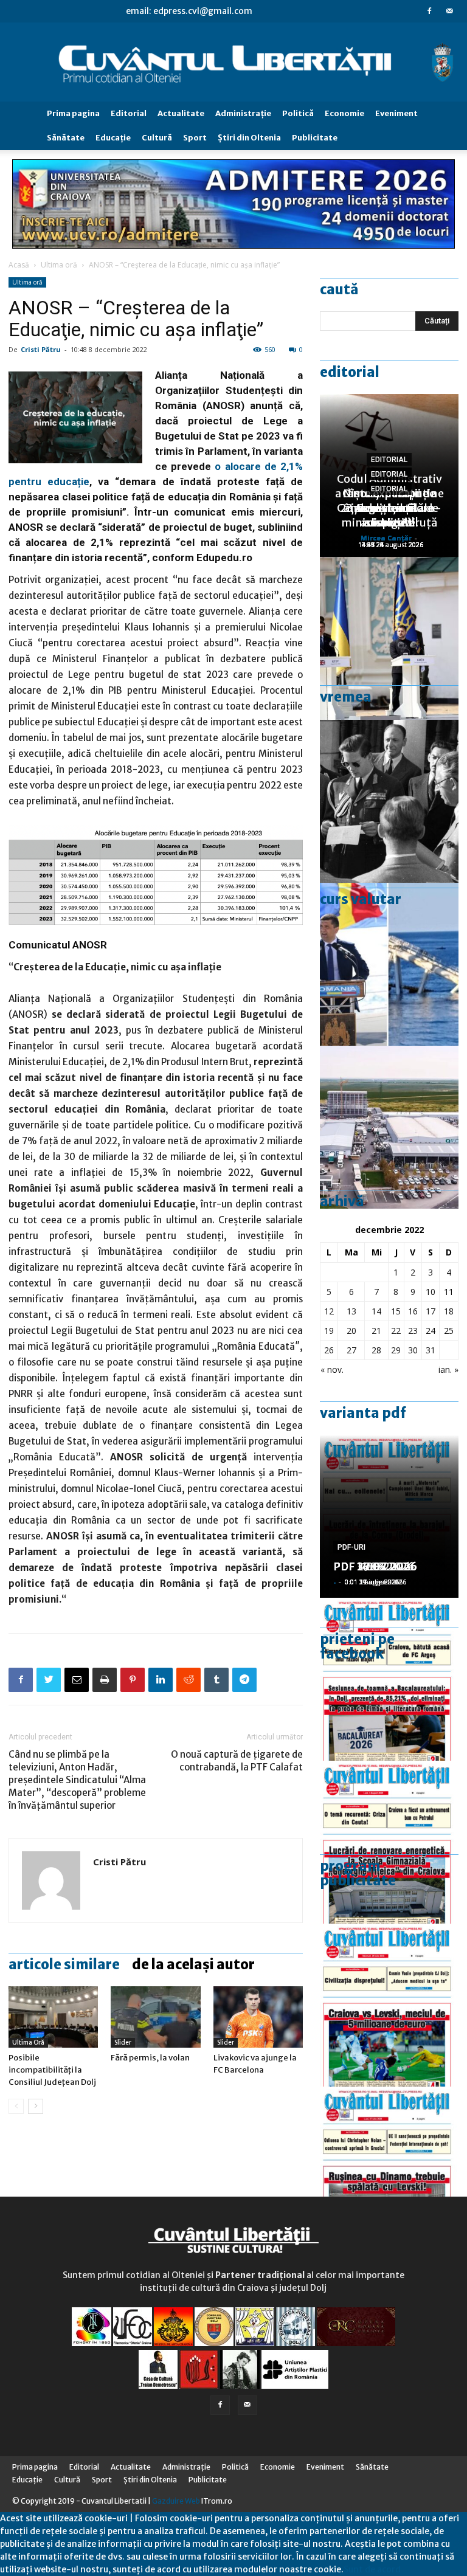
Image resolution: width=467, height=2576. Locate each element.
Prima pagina (73, 113)
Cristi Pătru (41, 349)
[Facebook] (429, 11)
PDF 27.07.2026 (375, 1566)
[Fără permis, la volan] (155, 2017)
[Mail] (449, 11)
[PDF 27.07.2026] (389, 2168)
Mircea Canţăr (386, 538)
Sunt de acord (372, 2569)
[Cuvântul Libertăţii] (233, 62)
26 (329, 1350)
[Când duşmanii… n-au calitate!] (389, 1127)
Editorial (129, 113)
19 (329, 1331)
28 (376, 1350)
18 (449, 1311)
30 (413, 1350)
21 (376, 1331)
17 (431, 1311)
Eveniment (396, 113)
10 (431, 1292)
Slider (123, 2042)
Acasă (19, 265)
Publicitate (315, 138)
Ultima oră (59, 265)
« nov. (332, 1369)
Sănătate (66, 138)
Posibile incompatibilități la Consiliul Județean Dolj (52, 2070)
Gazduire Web (176, 2501)
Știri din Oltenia (249, 138)
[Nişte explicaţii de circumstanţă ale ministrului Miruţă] (389, 964)
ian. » (448, 1369)
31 (431, 1350)
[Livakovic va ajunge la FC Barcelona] (258, 2017)
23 (413, 1331)
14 (376, 1311)
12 (329, 1311)
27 (351, 1350)
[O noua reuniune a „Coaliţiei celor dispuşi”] (389, 638)
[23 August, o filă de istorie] (389, 801)
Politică (298, 113)
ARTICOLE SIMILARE (64, 1964)
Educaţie (113, 138)
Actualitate (181, 113)
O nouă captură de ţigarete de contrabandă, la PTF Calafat (237, 1761)
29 (396, 1350)
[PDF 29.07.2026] (389, 2005)
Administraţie (243, 113)
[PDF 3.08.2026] (389, 1842)
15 (396, 1311)
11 (449, 1292)
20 (351, 1331)
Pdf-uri (351, 1547)
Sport (195, 138)
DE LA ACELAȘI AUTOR (193, 1964)
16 (413, 1311)
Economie (344, 113)
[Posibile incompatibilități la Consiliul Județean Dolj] (53, 2017)
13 (351, 1311)
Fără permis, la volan (150, 2058)
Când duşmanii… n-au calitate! (389, 515)
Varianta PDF (363, 1413)
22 (396, 1331)
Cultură (157, 138)
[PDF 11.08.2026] (389, 1679)
